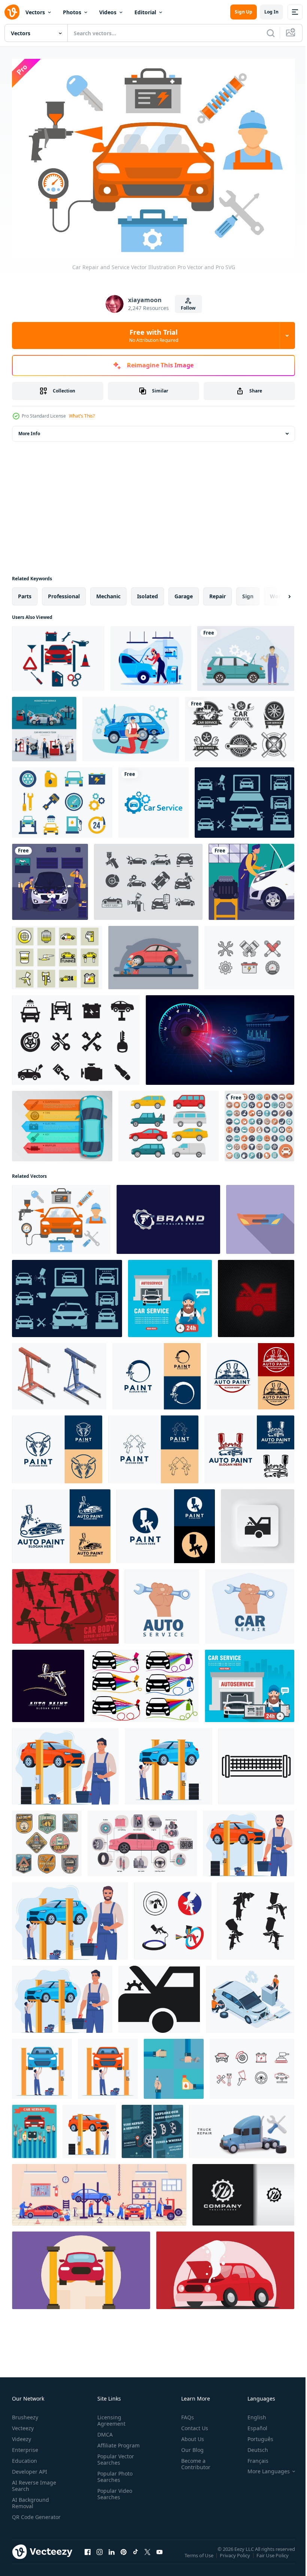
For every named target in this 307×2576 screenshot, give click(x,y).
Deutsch (252, 2446)
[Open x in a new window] (148, 2555)
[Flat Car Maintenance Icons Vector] (62, 799)
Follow (188, 308)
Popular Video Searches (113, 2490)
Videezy (22, 2435)
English (251, 2413)
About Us (190, 2435)
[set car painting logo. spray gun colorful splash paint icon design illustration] (145, 1682)
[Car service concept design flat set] (174, 2065)
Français (252, 2457)
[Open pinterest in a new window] (124, 2555)
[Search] (271, 33)
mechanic (108, 592)
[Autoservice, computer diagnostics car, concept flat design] (250, 1682)
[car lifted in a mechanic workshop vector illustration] (81, 2267)
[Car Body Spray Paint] (65, 1603)
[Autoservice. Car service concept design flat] (170, 1295)
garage (184, 592)
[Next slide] (277, 593)
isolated (148, 592)
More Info (29, 430)
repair (218, 592)
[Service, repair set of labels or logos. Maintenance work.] (240, 725)
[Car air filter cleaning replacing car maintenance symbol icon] (256, 1763)
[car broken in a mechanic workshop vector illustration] (225, 2267)
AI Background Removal (31, 2499)
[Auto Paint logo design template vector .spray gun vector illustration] (48, 1682)
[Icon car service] (259, 1122)
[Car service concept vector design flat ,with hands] (34, 2128)
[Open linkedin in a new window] (112, 2555)
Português (255, 2435)
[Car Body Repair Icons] (244, 799)
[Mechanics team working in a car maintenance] (50, 878)
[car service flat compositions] (44, 725)
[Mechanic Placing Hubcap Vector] (153, 954)
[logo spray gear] (168, 1216)
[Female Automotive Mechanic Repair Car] (151, 655)
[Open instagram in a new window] (100, 2555)
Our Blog (189, 2446)
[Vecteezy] (12, 12)
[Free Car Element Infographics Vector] (62, 1122)
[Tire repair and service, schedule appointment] (152, 2128)
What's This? (82, 416)
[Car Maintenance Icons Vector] (76, 1036)
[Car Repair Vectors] (249, 954)
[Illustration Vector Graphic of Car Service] (153, 799)
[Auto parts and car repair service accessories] (47, 1840)
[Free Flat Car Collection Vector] (168, 1122)
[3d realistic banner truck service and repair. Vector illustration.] (242, 2128)
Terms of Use (200, 2557)
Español (252, 2424)
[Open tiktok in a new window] (136, 2555)
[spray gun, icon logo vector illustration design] (173, 1917)
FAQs (185, 2413)
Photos (72, 12)
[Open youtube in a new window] (159, 2555)
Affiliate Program (117, 2441)
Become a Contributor (193, 2460)
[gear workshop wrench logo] (243, 2191)
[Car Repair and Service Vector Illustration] (61, 1216)
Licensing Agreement (110, 2416)
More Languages (263, 2467)
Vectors (35, 12)
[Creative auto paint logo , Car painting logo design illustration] (156, 1373)
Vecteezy (23, 2424)
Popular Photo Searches (113, 2473)
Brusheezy (25, 2413)
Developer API (30, 2467)
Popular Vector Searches (114, 2455)
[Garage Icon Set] (252, 2065)
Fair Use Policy (273, 2557)
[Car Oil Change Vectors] (58, 655)
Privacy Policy (236, 2557)
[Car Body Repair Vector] (57, 954)
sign (248, 592)
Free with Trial (154, 335)
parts (25, 592)
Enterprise (25, 2446)
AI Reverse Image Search (34, 2482)
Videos (108, 12)
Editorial (145, 12)
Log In (271, 12)
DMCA (104, 2430)
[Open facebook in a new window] (88, 2555)
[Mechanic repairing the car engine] (251, 878)
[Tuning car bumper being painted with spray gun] (260, 1216)
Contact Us (192, 2424)
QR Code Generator (25, 2516)
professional (64, 592)
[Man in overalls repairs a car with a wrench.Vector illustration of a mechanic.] (246, 655)
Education (25, 2457)
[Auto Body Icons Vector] (148, 878)
